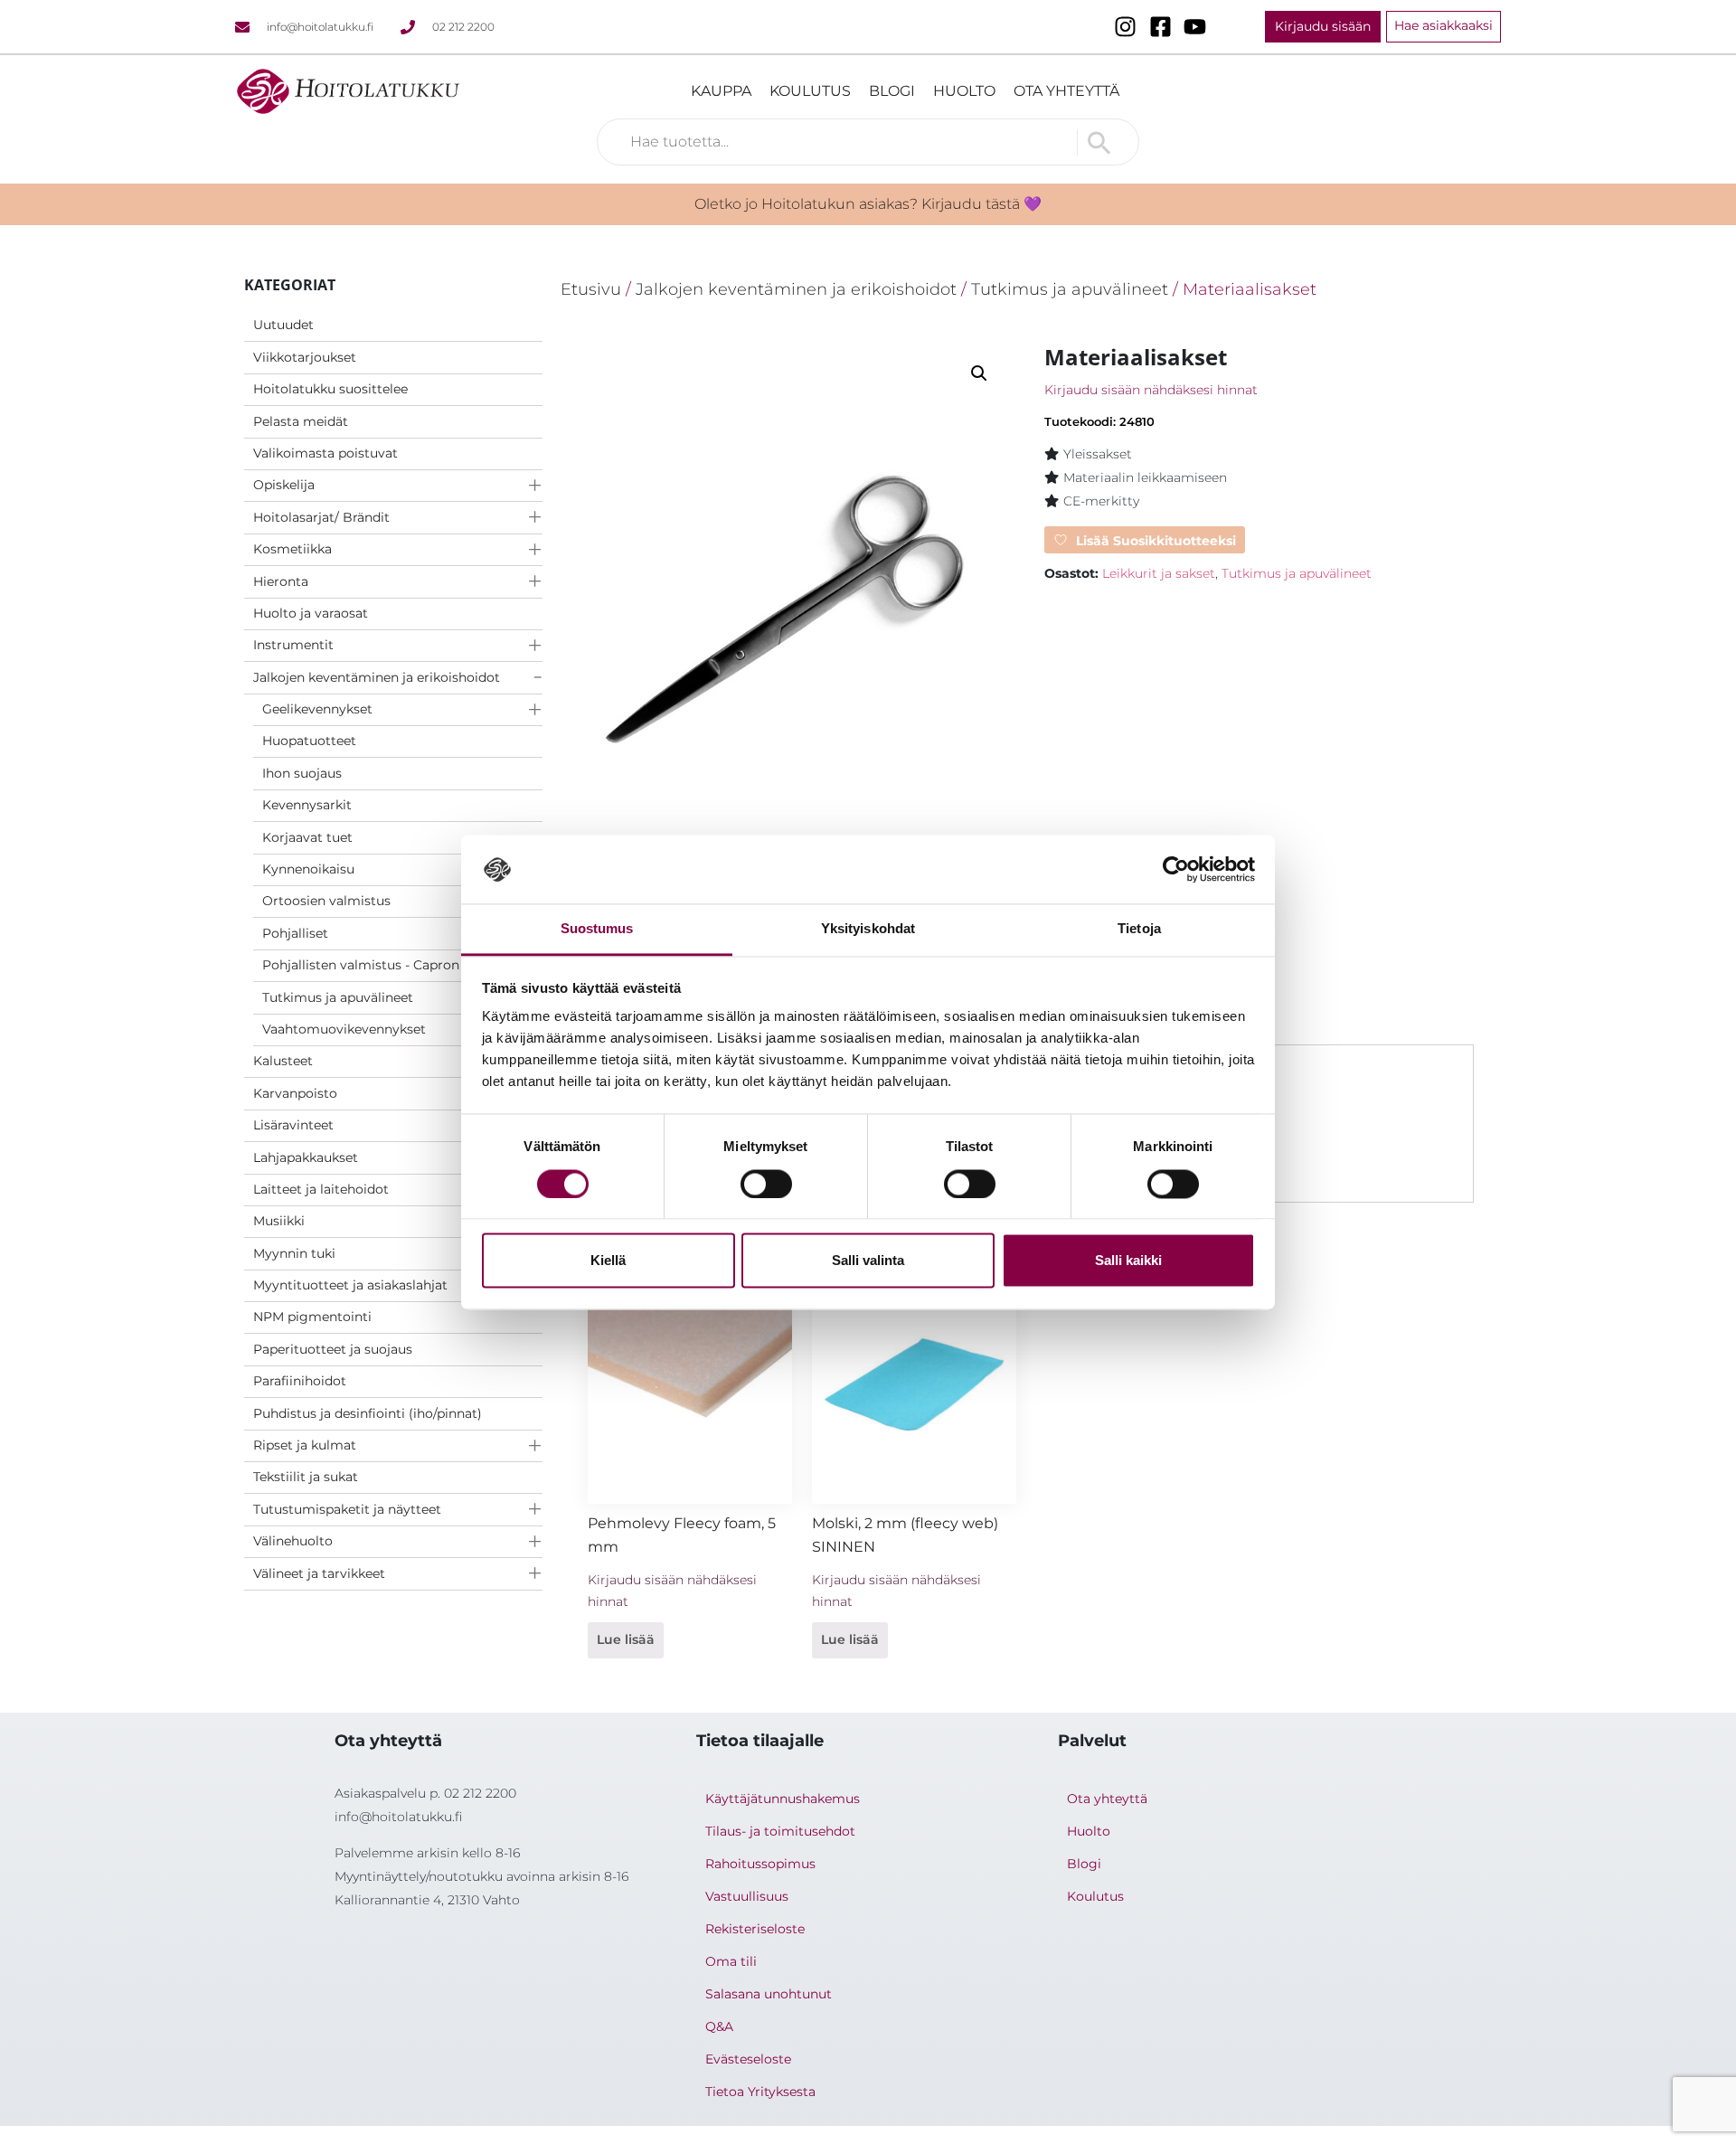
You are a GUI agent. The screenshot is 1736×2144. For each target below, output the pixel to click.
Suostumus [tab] (597, 929)
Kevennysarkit (307, 805)
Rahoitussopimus (760, 1864)
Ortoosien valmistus (326, 901)
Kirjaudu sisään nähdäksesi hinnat (1151, 390)
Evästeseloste (748, 2059)
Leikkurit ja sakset (1159, 573)
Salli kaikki (1128, 1261)
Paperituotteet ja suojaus (333, 1349)
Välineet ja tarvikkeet (319, 1573)
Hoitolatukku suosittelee (330, 389)
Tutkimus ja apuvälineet (338, 997)
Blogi (892, 91)
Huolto (964, 91)
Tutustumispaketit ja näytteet (347, 1509)
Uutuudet (283, 325)
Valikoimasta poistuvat (325, 453)
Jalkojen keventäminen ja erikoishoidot (377, 677)
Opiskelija (284, 485)
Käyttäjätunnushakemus (783, 1799)
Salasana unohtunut (769, 1994)
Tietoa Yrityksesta (760, 2092)
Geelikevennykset (317, 709)
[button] (979, 373)
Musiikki (279, 1221)
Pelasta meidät (301, 421)
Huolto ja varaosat (311, 613)
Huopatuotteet (309, 741)
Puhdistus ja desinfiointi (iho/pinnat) (368, 1413)
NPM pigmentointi (312, 1317)
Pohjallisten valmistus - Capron (361, 965)
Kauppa (721, 91)
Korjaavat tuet (307, 837)
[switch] (766, 1184)
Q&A (719, 2026)
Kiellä (608, 1261)
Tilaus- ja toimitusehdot (780, 1831)
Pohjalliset (295, 933)
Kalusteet (283, 1061)
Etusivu (591, 289)
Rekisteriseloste (755, 1929)
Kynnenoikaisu (308, 869)
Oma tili (731, 1961)
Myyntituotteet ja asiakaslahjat (350, 1285)
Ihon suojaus (302, 773)
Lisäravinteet (293, 1125)
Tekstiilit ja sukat (306, 1477)
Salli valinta (868, 1261)
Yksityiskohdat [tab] (868, 929)
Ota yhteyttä (1066, 91)
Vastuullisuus (747, 1896)
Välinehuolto (293, 1541)
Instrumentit (293, 645)
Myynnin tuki (294, 1253)
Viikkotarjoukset (305, 357)
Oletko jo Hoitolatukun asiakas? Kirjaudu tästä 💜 (868, 204)
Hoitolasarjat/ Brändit (321, 517)
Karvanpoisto (295, 1093)
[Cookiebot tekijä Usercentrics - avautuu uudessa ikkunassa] (1176, 869)
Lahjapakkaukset (306, 1157)
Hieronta (281, 581)
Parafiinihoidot (300, 1381)
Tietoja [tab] (1139, 929)
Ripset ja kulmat (305, 1445)
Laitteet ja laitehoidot (321, 1189)
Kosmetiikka (292, 549)
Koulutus (810, 91)
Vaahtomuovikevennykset (344, 1029)
